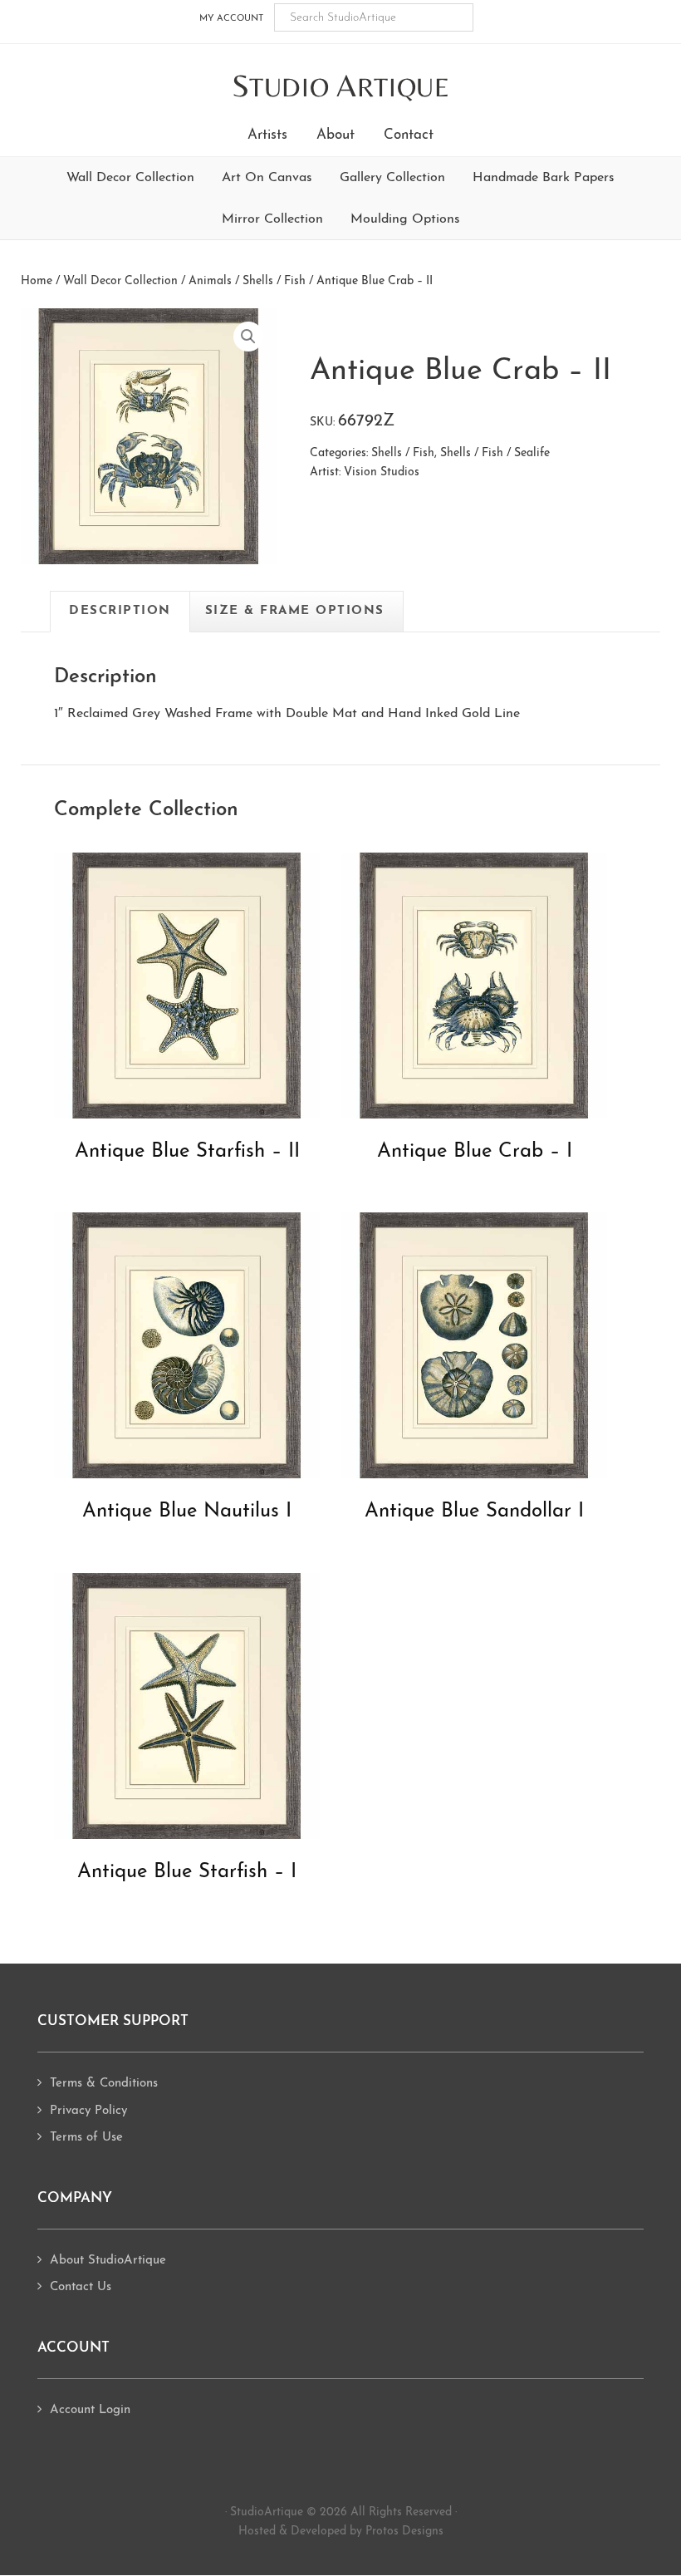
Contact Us (81, 2287)
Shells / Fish (274, 281)
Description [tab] (120, 611)
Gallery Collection (392, 178)
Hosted (257, 2532)
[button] (248, 337)
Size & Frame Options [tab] (295, 611)
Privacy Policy (88, 2111)
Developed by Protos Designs (367, 2532)
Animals (210, 281)
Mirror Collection (272, 219)
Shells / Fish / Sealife (495, 453)
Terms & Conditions (104, 2084)
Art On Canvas (267, 178)
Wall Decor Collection (130, 178)
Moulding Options (405, 219)
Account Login (90, 2410)
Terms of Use (86, 2138)
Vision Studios (382, 472)
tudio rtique (341, 87)
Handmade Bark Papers (544, 178)
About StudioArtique (108, 2261)
